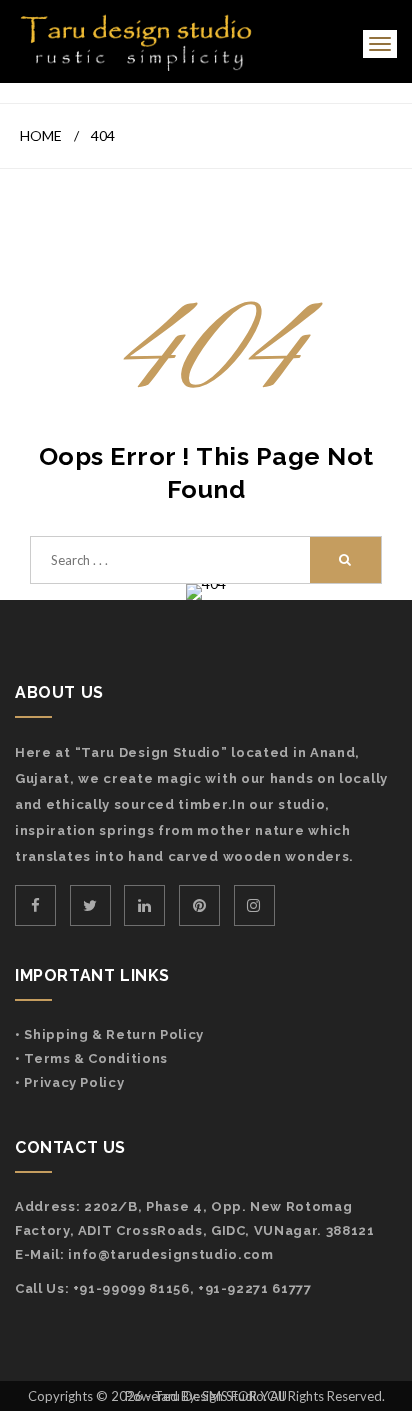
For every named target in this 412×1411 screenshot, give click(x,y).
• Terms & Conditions (91, 1058)
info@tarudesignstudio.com (170, 1254)
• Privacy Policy (69, 1082)
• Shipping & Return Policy (109, 1034)
